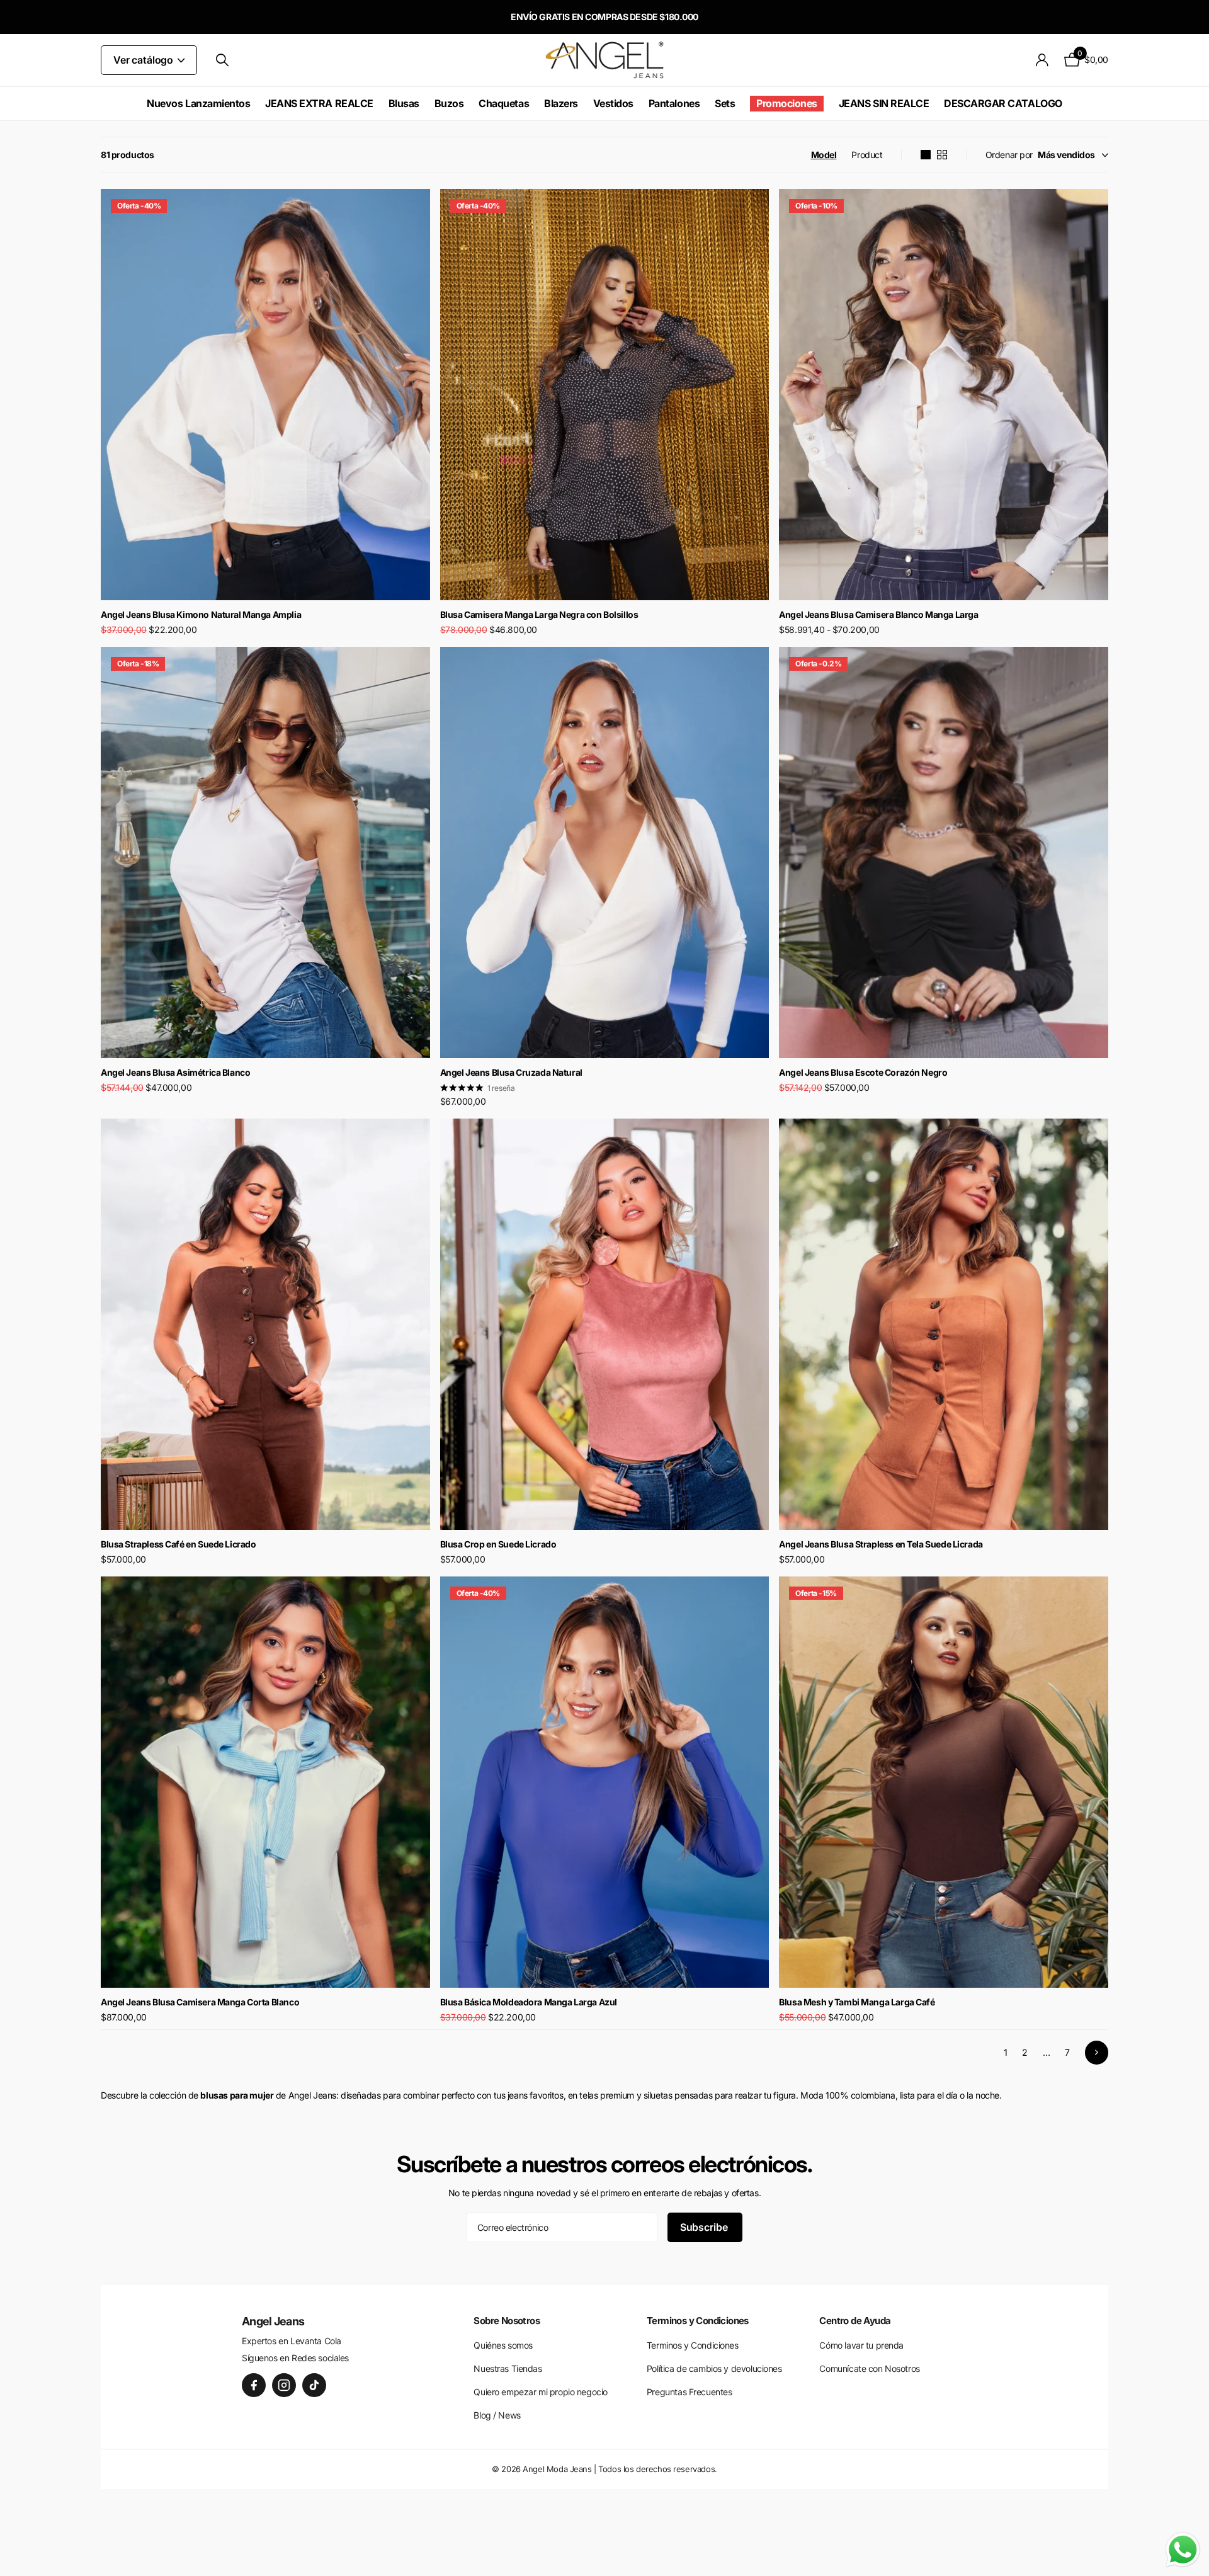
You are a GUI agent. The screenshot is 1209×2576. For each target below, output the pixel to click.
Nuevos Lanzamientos (198, 103)
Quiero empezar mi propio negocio (541, 2392)
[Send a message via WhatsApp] (1183, 2550)
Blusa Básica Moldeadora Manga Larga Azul (529, 2002)
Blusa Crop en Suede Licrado (498, 1544)
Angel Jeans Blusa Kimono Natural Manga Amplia (201, 614)
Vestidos (613, 103)
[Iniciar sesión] (1042, 60)
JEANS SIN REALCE (884, 103)
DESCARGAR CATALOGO (1003, 103)
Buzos (449, 103)
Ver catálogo (145, 60)
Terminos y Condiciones (693, 2345)
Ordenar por (1009, 155)
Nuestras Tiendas (508, 2368)
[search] (222, 60)
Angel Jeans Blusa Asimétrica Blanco (175, 1072)
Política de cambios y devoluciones (714, 2368)
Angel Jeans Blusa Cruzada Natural (511, 1072)
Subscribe (705, 2227)
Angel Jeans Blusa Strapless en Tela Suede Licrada (881, 1544)
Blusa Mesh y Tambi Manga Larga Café (857, 2002)
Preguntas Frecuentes (690, 2392)
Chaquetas (504, 103)
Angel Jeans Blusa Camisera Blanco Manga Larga (878, 614)
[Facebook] (254, 2385)
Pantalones (674, 103)
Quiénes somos (503, 2345)
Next (1097, 2052)
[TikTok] (314, 2385)
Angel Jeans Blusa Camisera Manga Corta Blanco (200, 2002)
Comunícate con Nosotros (869, 2368)
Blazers (561, 103)
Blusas (404, 103)
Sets (725, 103)
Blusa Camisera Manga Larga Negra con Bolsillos (539, 614)
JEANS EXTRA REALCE (319, 103)
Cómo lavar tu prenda (861, 2345)
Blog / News (497, 2415)
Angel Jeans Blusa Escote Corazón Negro (863, 1072)
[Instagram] (284, 2385)
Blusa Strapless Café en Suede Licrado (178, 1544)
